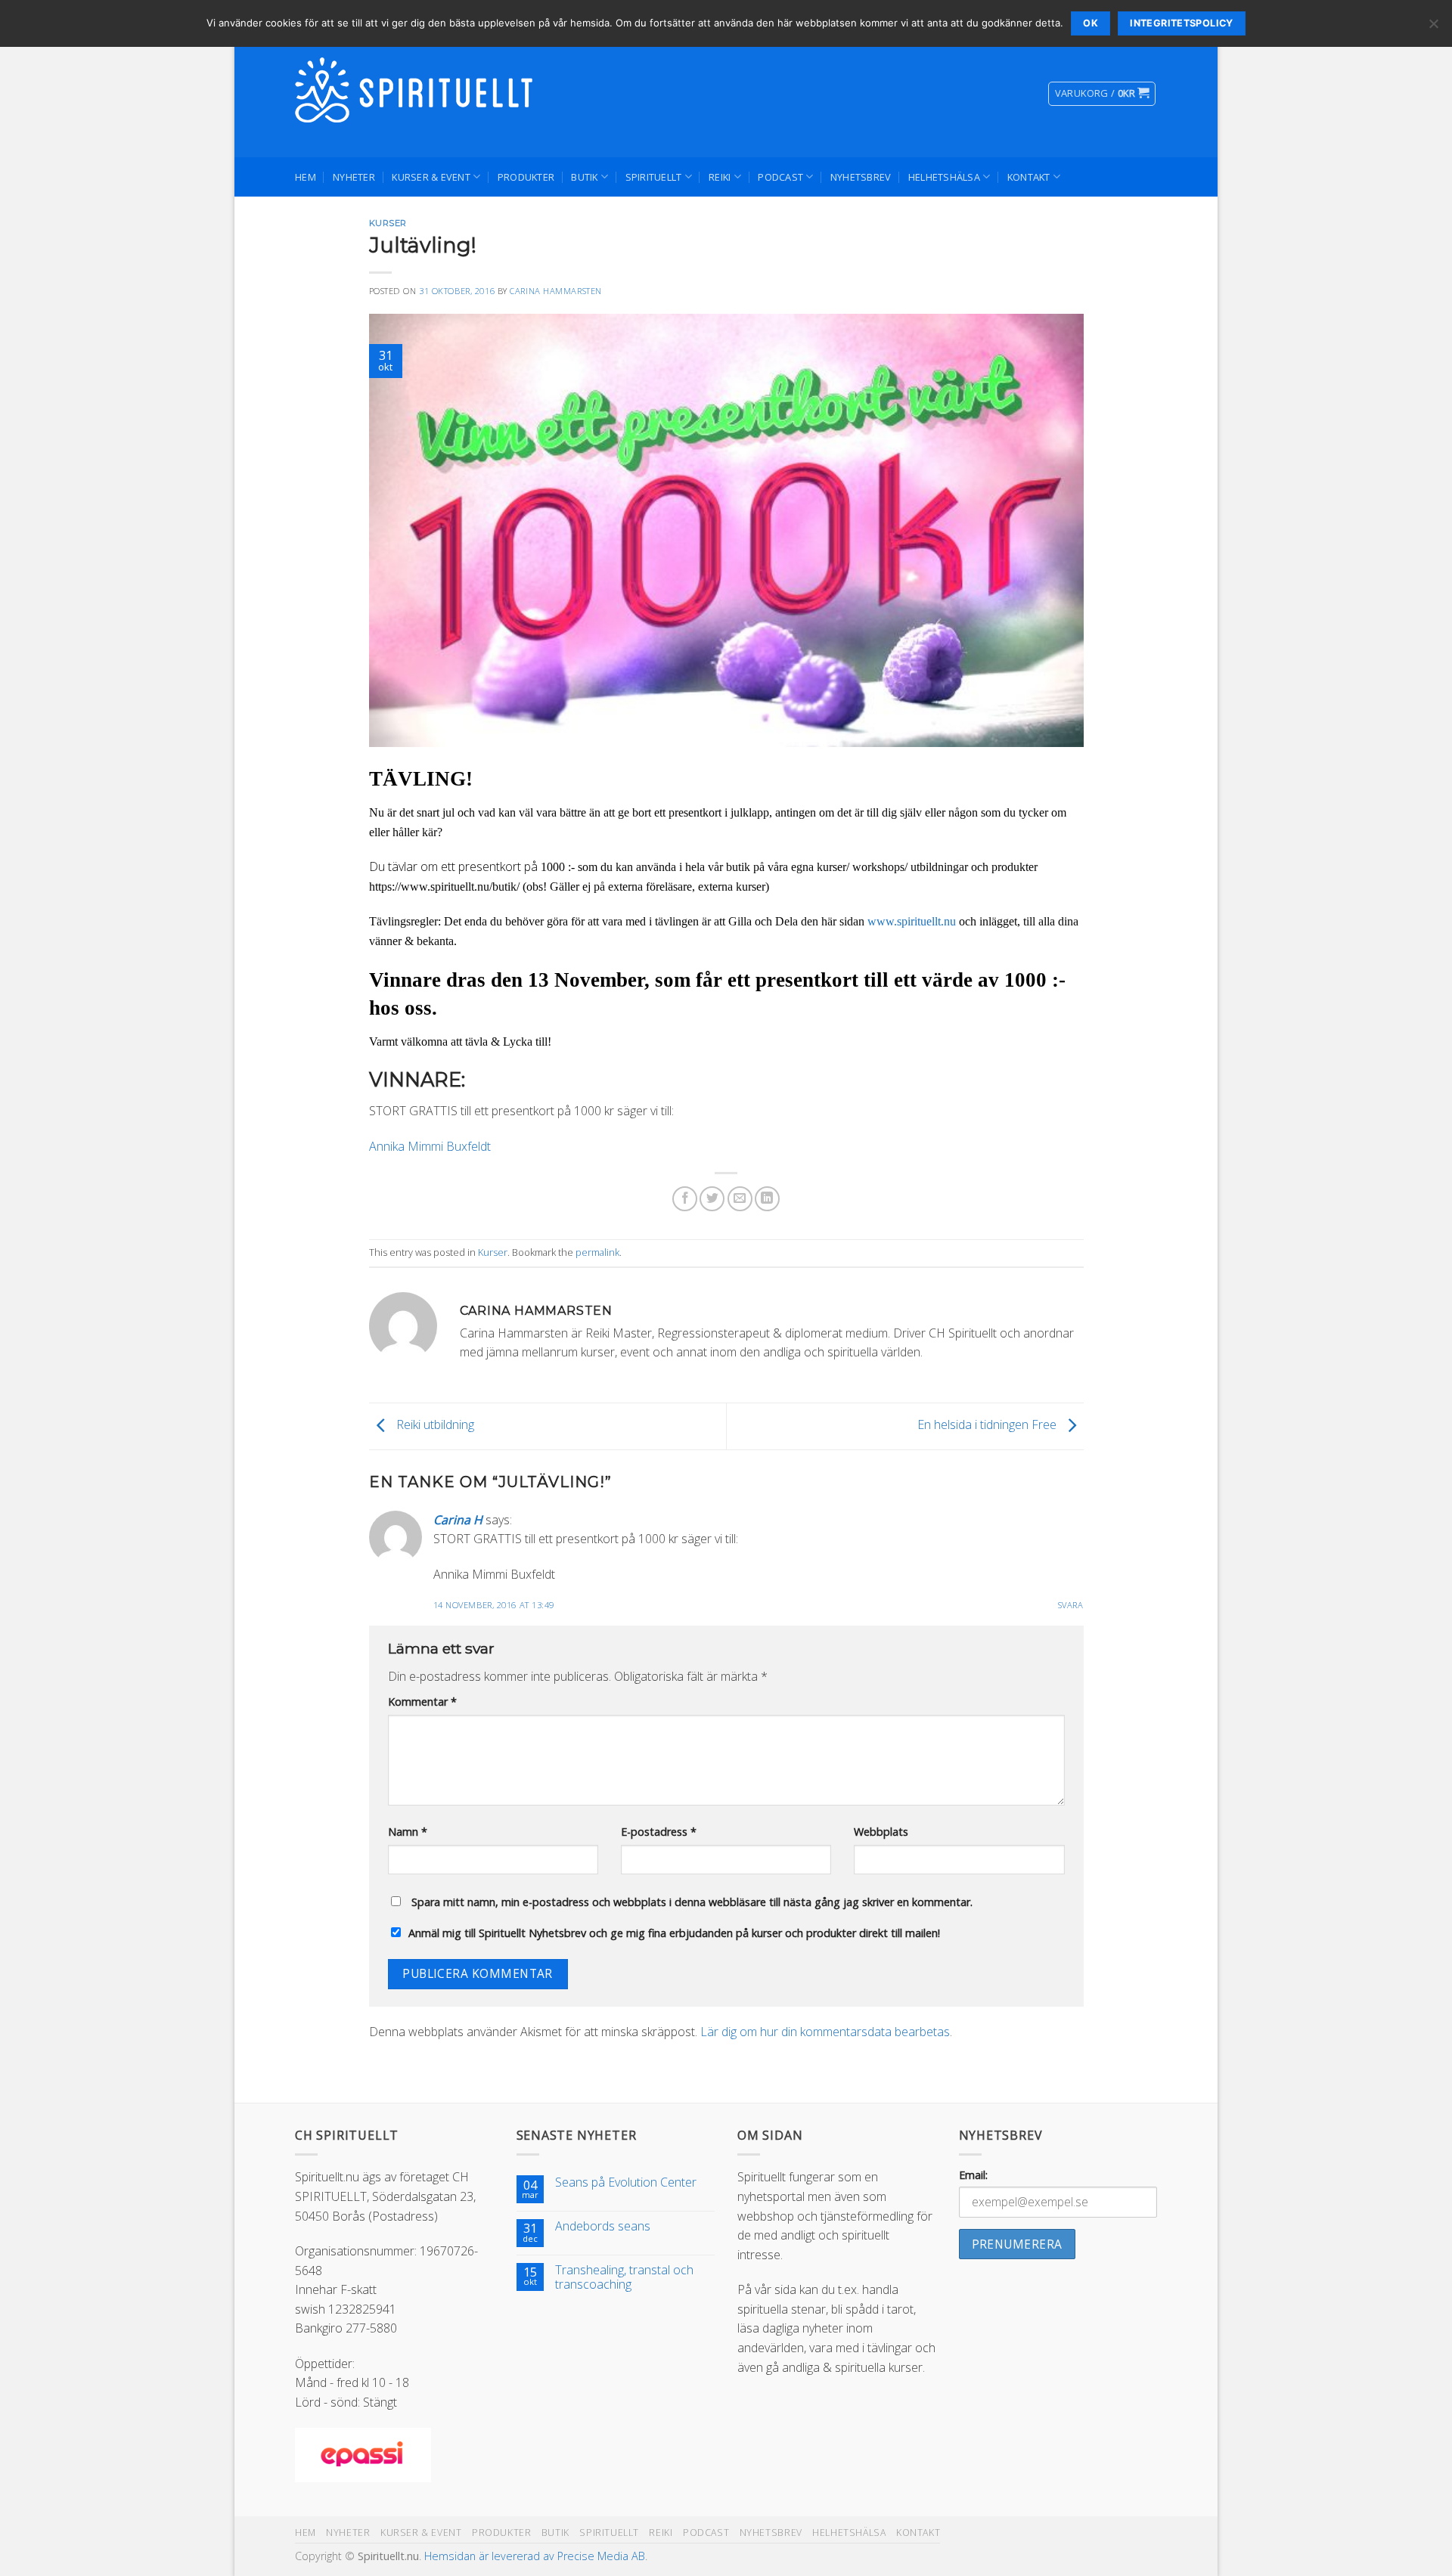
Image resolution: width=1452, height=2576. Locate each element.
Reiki (720, 177)
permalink (597, 1252)
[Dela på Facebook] (685, 1199)
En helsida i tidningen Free (988, 1424)
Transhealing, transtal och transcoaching (624, 2277)
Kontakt (1029, 177)
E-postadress (659, 1832)
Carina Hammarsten (556, 291)
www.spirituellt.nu (912, 921)
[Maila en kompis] (740, 1199)
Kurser (388, 223)
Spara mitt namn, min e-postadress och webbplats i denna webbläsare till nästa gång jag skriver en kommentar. (692, 1902)
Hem (306, 177)
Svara (1071, 1605)
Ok (1091, 23)
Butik (584, 177)
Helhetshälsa (944, 177)
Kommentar (422, 1702)
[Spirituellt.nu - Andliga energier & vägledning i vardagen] (416, 94)
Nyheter (354, 177)
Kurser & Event (431, 177)
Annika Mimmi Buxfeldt (430, 1146)
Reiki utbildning (434, 1424)
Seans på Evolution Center (626, 2182)
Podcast (780, 177)
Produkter (526, 177)
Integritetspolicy (1181, 23)
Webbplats (881, 1832)
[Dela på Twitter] (712, 1199)
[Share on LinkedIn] (767, 1199)
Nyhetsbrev (861, 177)
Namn (408, 1832)
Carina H (458, 1520)
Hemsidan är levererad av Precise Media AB (535, 2556)
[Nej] (1433, 28)
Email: (973, 2175)
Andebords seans (603, 2226)
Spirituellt (654, 177)
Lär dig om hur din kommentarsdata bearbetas (825, 2032)
